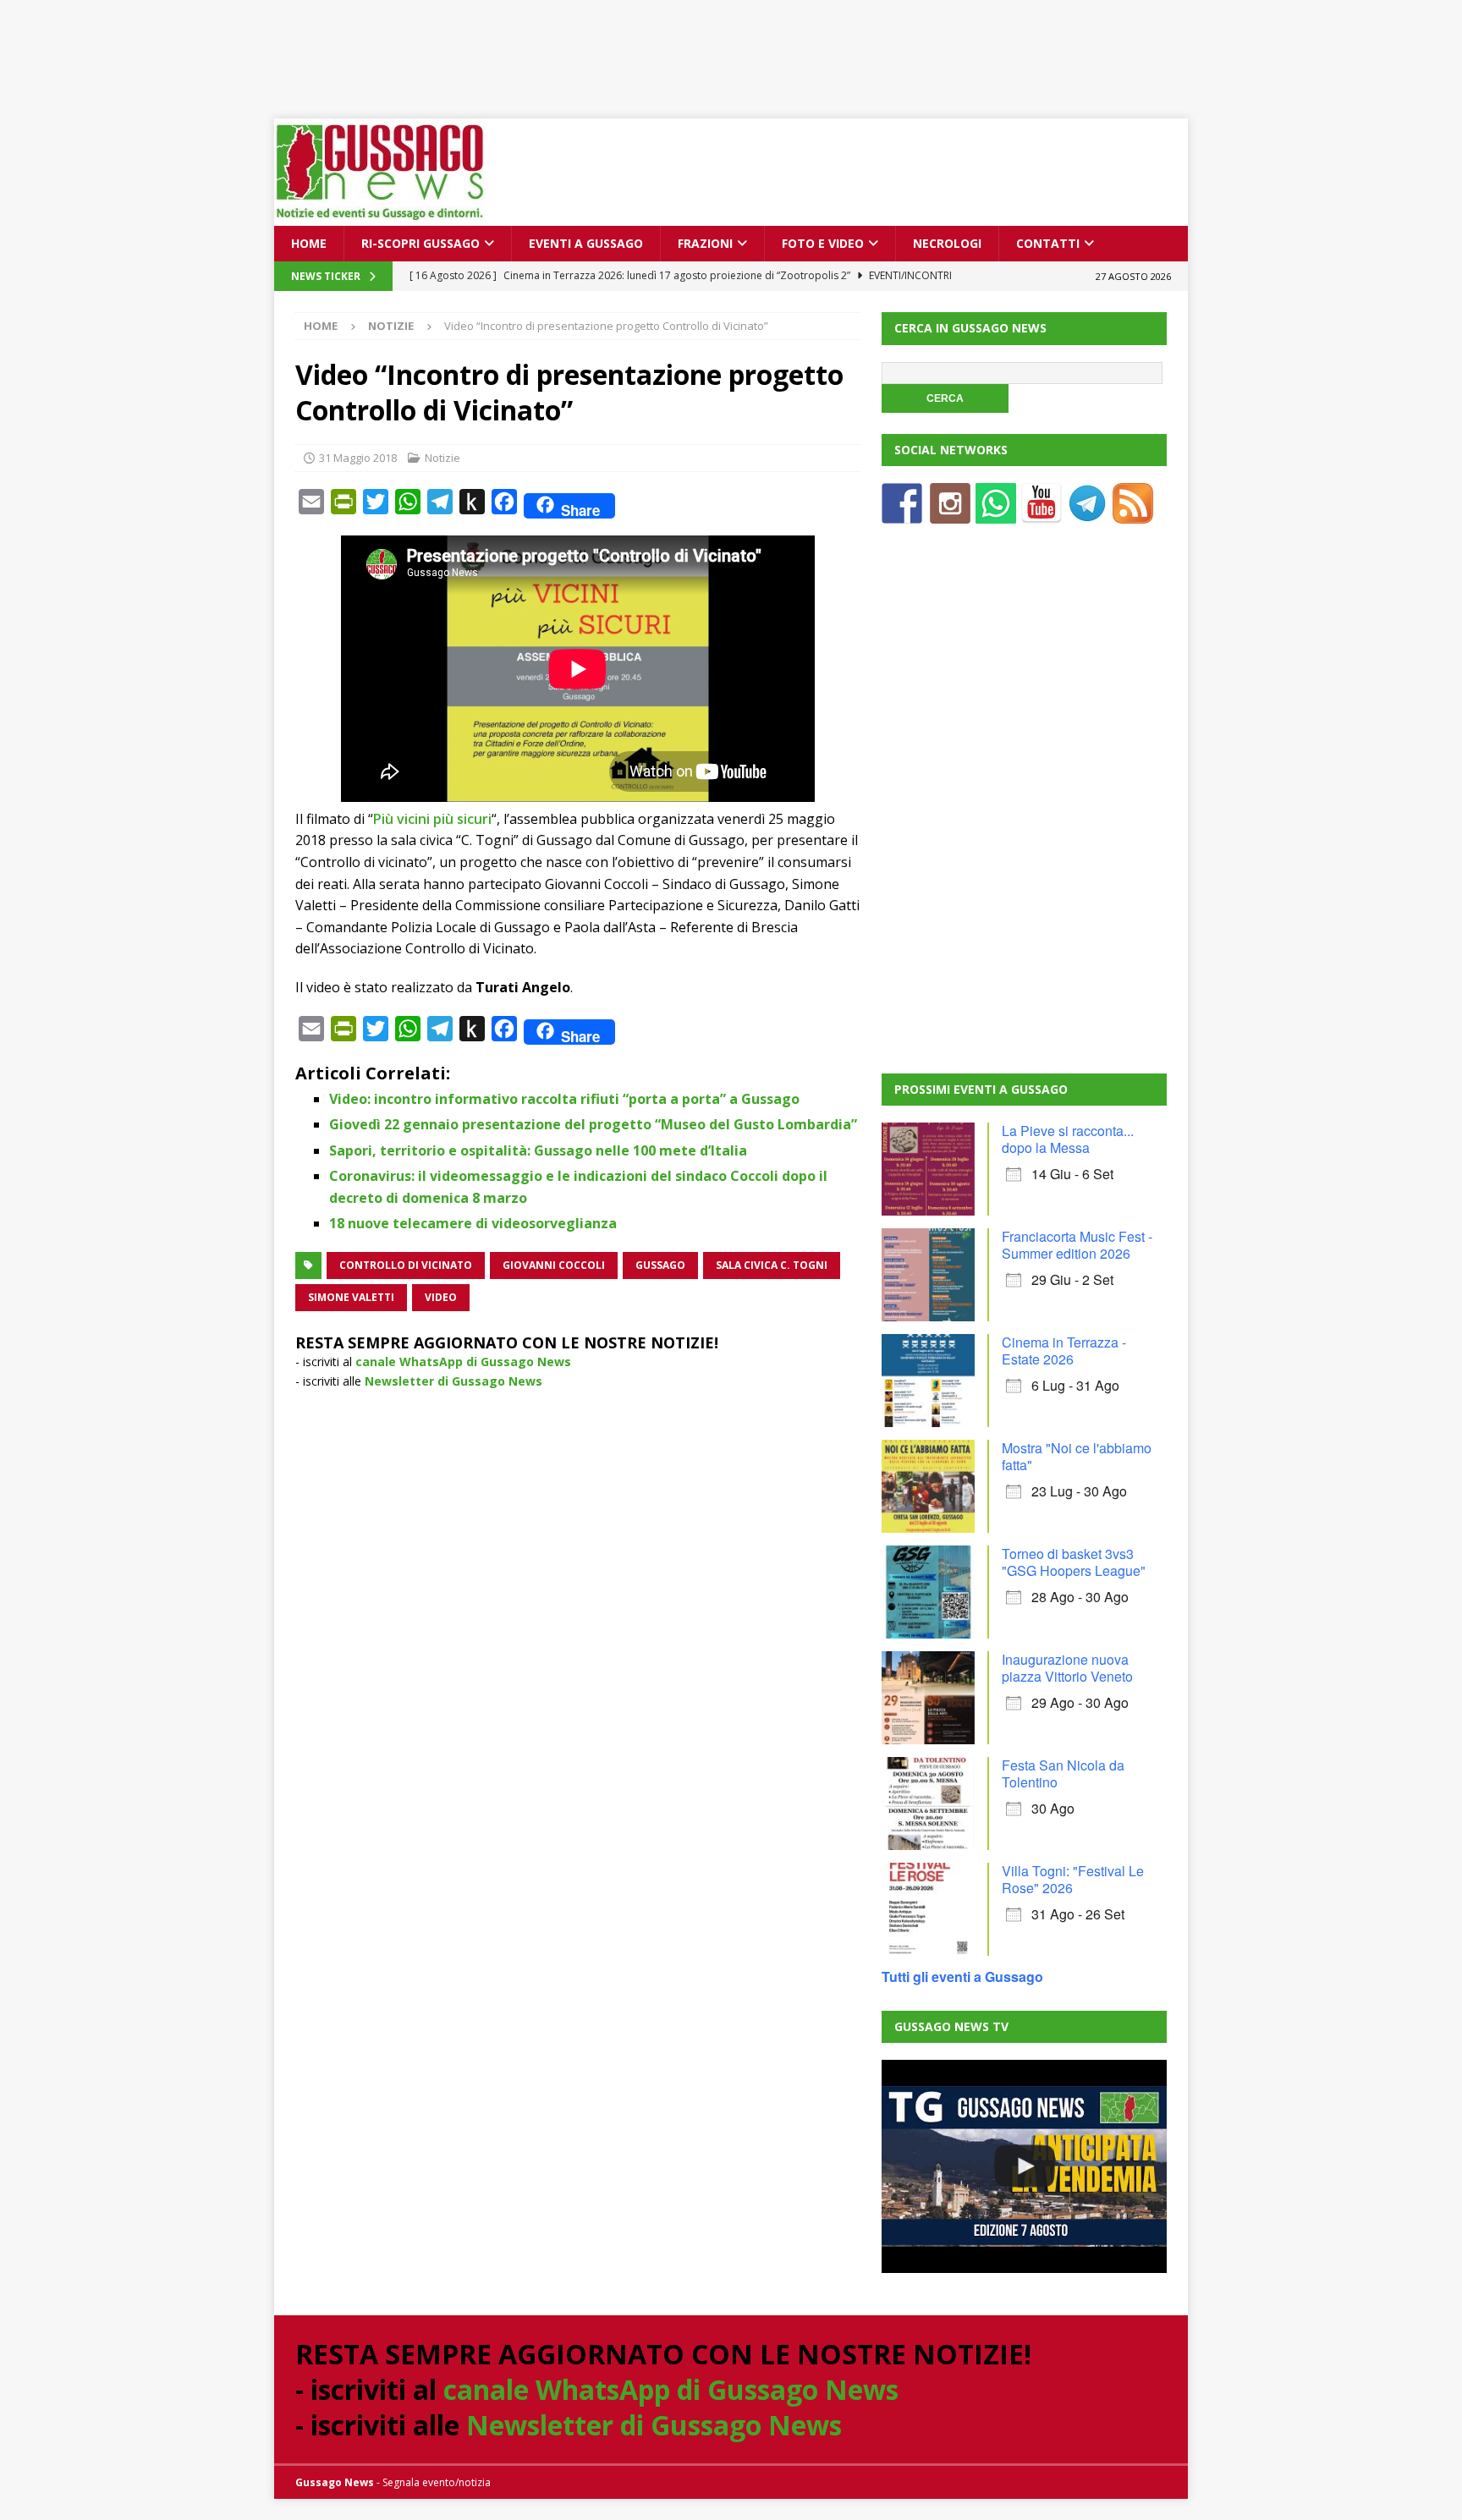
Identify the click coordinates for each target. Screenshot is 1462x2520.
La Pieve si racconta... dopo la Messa (1068, 1139)
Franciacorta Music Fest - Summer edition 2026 (1077, 1245)
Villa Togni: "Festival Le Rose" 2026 (1073, 1879)
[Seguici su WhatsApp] (996, 513)
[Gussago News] (380, 216)
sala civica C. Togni (772, 1265)
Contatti (1048, 243)
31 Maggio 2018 (358, 458)
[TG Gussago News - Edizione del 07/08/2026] (1024, 2166)
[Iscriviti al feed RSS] (1133, 513)
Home (309, 243)
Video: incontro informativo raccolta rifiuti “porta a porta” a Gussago (564, 1099)
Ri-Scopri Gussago (420, 243)
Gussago (660, 1265)
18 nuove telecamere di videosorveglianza (473, 1223)
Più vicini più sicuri (432, 819)
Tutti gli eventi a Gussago (962, 1976)
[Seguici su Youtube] (1042, 513)
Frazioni (705, 243)
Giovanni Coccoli (554, 1265)
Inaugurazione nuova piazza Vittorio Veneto (1067, 1668)
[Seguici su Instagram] (950, 513)
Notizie (442, 458)
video (441, 1297)
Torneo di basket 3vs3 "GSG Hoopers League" (1074, 1562)
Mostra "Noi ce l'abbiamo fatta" (1077, 1456)
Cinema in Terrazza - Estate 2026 (1064, 1351)
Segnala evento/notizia (437, 2482)
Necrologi (947, 243)
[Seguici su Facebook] (902, 513)
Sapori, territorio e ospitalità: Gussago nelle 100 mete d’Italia (538, 1150)
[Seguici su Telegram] (1087, 513)
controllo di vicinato (406, 1265)
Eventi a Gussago (586, 243)
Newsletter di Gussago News (453, 1381)
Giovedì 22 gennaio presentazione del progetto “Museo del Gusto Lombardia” (593, 1124)
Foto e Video (823, 243)
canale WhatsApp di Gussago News (463, 1362)
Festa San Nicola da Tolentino (1063, 1773)
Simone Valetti (351, 1297)
